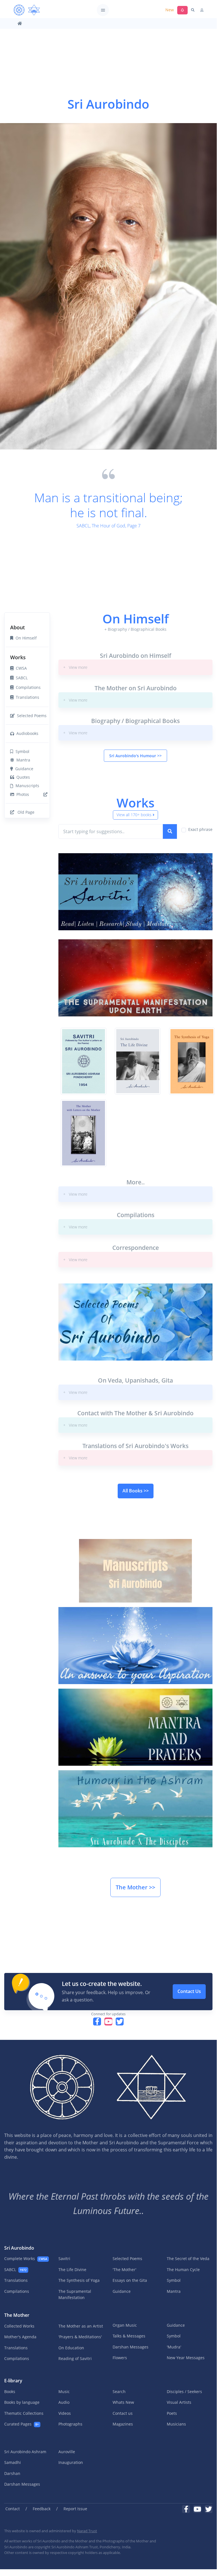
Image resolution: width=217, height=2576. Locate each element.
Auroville (67, 2452)
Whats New (123, 2402)
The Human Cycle (183, 2270)
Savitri (64, 2259)
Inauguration (71, 2462)
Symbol (21, 751)
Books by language (22, 2402)
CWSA (20, 668)
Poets (172, 2413)
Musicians (176, 2424)
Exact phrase (200, 829)
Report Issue (75, 2509)
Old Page (25, 812)
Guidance (23, 769)
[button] (135, 667)
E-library (13, 2381)
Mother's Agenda (20, 2337)
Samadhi (13, 2462)
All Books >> (136, 1491)
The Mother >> (135, 1887)
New (170, 10)
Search (119, 2391)
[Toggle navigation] (103, 10)
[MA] (27, 10)
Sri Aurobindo (19, 2248)
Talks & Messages (129, 2336)
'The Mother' (124, 2270)
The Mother (17, 2315)
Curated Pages (21, 2424)
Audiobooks (26, 733)
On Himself (25, 638)
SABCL (21, 678)
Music (64, 2391)
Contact (13, 2509)
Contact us (123, 2413)
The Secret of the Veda (188, 2259)
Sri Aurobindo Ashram (25, 2452)
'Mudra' (174, 2347)
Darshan (12, 2473)
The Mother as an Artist (81, 2326)
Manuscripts (26, 786)
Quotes (22, 777)
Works (18, 657)
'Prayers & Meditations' (80, 2337)
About (17, 627)
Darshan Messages (131, 2347)
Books (10, 2391)
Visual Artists (179, 2402)
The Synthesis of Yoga (79, 2280)
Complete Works (26, 2259)
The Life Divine (72, 2270)
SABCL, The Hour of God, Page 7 (108, 526)
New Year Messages (186, 2358)
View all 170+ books (134, 815)
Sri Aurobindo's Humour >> (135, 756)
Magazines (123, 2424)
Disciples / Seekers (184, 2391)
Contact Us (189, 1991)
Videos (65, 2413)
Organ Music (125, 2325)
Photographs (70, 2424)
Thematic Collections (24, 2413)
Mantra (22, 760)
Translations (26, 697)
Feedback (42, 2509)
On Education (71, 2348)
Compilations (27, 687)
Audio (64, 2402)
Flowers (120, 2358)
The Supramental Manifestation (75, 2294)
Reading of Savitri (75, 2358)
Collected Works (19, 2326)
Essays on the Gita (130, 2280)
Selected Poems (31, 716)
